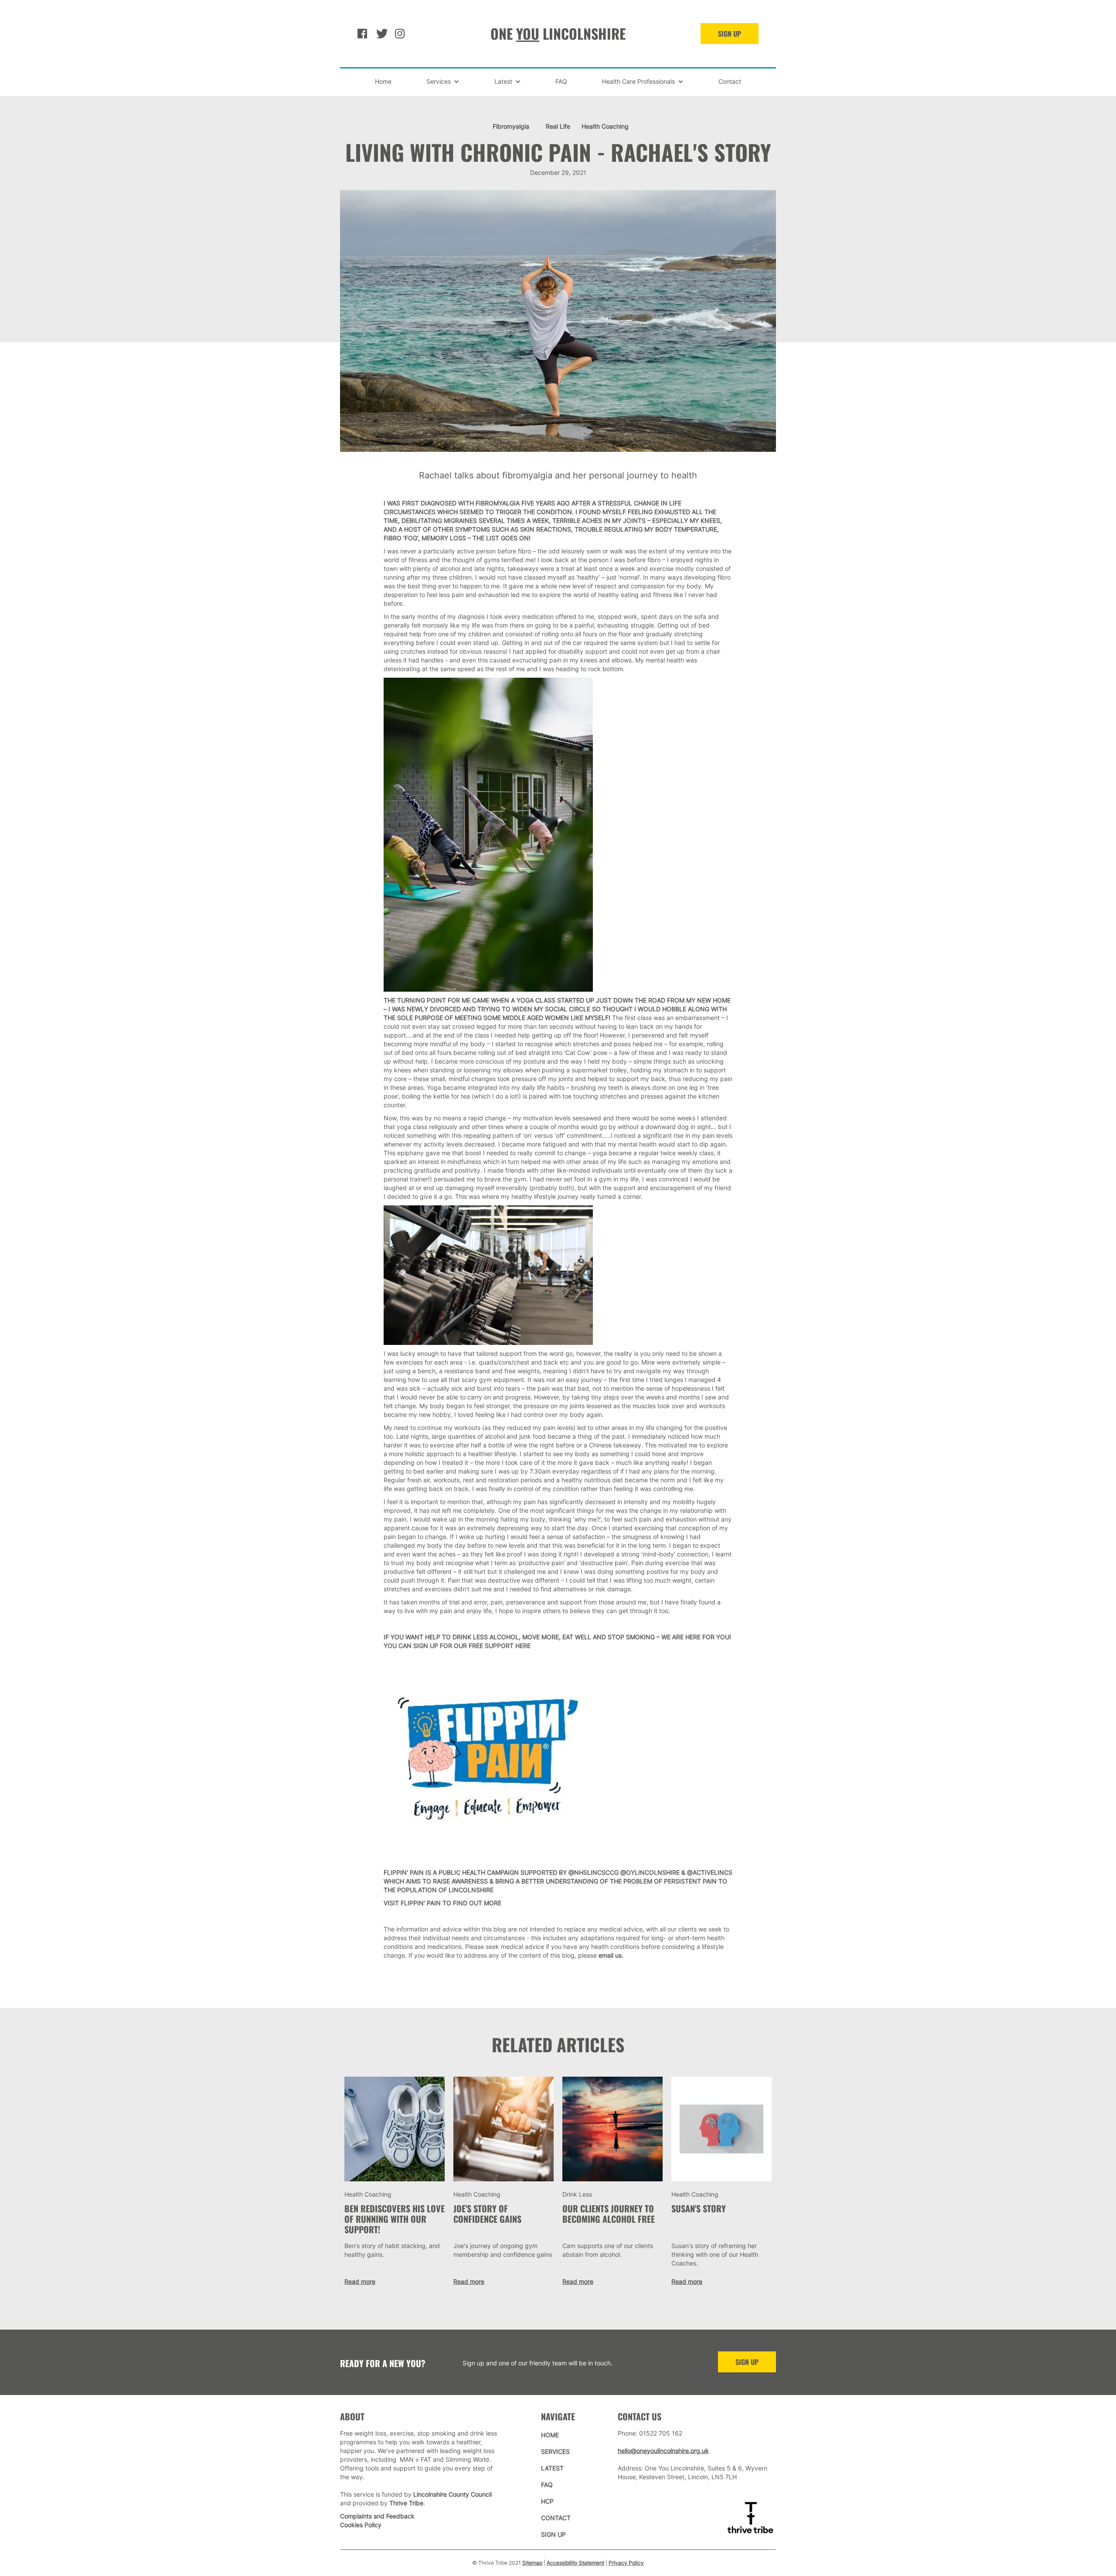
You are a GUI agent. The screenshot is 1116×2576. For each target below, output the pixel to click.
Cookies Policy (361, 2525)
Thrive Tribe (406, 2503)
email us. (611, 1955)
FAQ (561, 81)
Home (383, 81)
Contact (730, 81)
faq (547, 2485)
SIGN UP (730, 34)
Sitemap (532, 2563)
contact (556, 2518)
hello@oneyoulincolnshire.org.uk (663, 2451)
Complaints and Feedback (377, 2516)
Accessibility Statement (575, 2563)
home (550, 2435)
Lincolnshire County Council (453, 2494)
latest (552, 2468)
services (555, 2451)
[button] (443, 82)
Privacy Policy (626, 2563)
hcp (547, 2501)
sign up (747, 2362)
